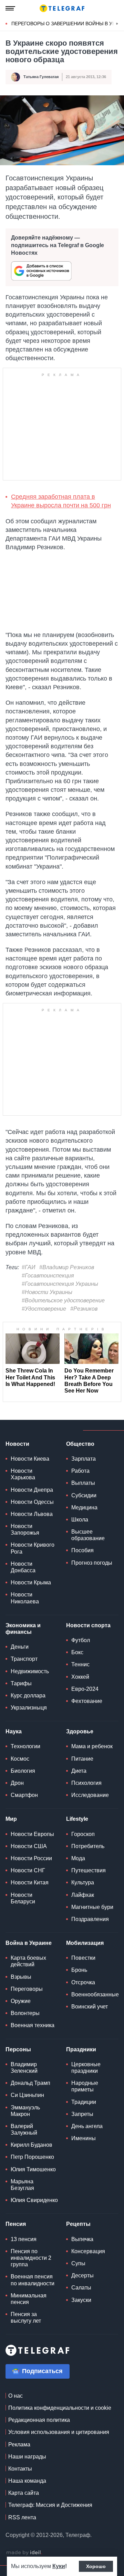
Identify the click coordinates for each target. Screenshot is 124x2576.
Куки (59, 2566)
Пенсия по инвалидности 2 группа (31, 2258)
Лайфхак (83, 1895)
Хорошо (96, 2566)
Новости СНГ (28, 1870)
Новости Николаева (25, 1598)
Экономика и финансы (23, 1629)
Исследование (90, 1795)
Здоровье (80, 1731)
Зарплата (84, 1459)
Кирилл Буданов (32, 2145)
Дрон (17, 1783)
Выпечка (82, 2239)
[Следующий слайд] (117, 24)
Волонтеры (25, 2013)
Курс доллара (28, 1696)
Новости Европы (32, 1834)
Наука (14, 1731)
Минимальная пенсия (29, 2299)
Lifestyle (77, 1819)
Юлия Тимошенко (33, 2169)
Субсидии (84, 1495)
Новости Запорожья (25, 1529)
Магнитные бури (92, 1907)
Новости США (29, 1846)
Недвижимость (30, 1671)
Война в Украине (29, 1943)
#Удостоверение (44, 1309)
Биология (23, 1771)
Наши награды (27, 2457)
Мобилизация (85, 1943)
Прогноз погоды (92, 1563)
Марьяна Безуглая (22, 2185)
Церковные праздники (86, 2068)
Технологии (25, 1746)
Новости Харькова (23, 1474)
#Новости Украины (47, 1292)
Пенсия (16, 2224)
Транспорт (24, 1659)
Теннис (80, 1664)
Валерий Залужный (24, 2129)
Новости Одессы (32, 1502)
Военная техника (33, 2025)
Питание (82, 1759)
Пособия (82, 1550)
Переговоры (27, 1989)
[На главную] (62, 8)
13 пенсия (24, 2239)
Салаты (81, 2288)
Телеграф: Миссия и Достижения (50, 2505)
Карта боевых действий (28, 1961)
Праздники (81, 2049)
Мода (78, 1858)
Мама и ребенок (92, 1746)
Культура (83, 1882)
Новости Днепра (32, 1490)
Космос (20, 1759)
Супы (78, 2263)
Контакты (20, 2469)
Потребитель (88, 1846)
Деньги (20, 1647)
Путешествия (89, 1870)
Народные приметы (85, 2086)
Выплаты (83, 1483)
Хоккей (80, 1677)
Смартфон (24, 1795)
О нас (15, 2396)
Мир (11, 1819)
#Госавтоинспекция (48, 1276)
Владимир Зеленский (24, 2068)
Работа (80, 1471)
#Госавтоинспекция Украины (60, 1284)
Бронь (79, 1970)
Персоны (18, 2049)
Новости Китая (30, 1882)
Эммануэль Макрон (25, 2111)
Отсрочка (83, 1982)
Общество (80, 1444)
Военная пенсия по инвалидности (33, 2280)
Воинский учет (90, 2007)
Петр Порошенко (32, 2157)
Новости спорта (88, 1625)
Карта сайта (24, 2493)
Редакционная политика (39, 2420)
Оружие (21, 2001)
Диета (79, 1771)
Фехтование (87, 1701)
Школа (80, 1520)
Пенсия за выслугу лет (26, 2317)
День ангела (87, 2126)
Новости (17, 1444)
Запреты (82, 2114)
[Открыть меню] (10, 8)
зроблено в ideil (24, 2553)
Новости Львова (32, 1514)
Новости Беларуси (23, 1898)
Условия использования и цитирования (59, 2432)
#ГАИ (28, 1267)
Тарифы (21, 1683)
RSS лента (22, 2517)
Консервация (88, 2251)
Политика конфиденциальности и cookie (60, 2408)
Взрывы (21, 1977)
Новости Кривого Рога (33, 1548)
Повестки (83, 1958)
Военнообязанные (95, 1994)
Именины (84, 2138)
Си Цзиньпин (27, 2095)
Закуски (81, 2300)
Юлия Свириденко (34, 2200)
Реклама (19, 2444)
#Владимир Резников (67, 1267)
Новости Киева (30, 1459)
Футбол (81, 1640)
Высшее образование (88, 1535)
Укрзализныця (29, 1708)
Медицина (84, 1507)
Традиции (84, 2102)
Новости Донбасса (23, 1567)
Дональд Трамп (30, 2083)
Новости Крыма (31, 1582)
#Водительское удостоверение (63, 1300)
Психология (86, 1783)
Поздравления (90, 1919)
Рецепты (78, 2224)
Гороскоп (83, 1834)
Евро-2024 (85, 1689)
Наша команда (27, 2481)
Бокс (77, 1652)
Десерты (82, 2275)
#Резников (84, 1309)
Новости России (31, 1858)
